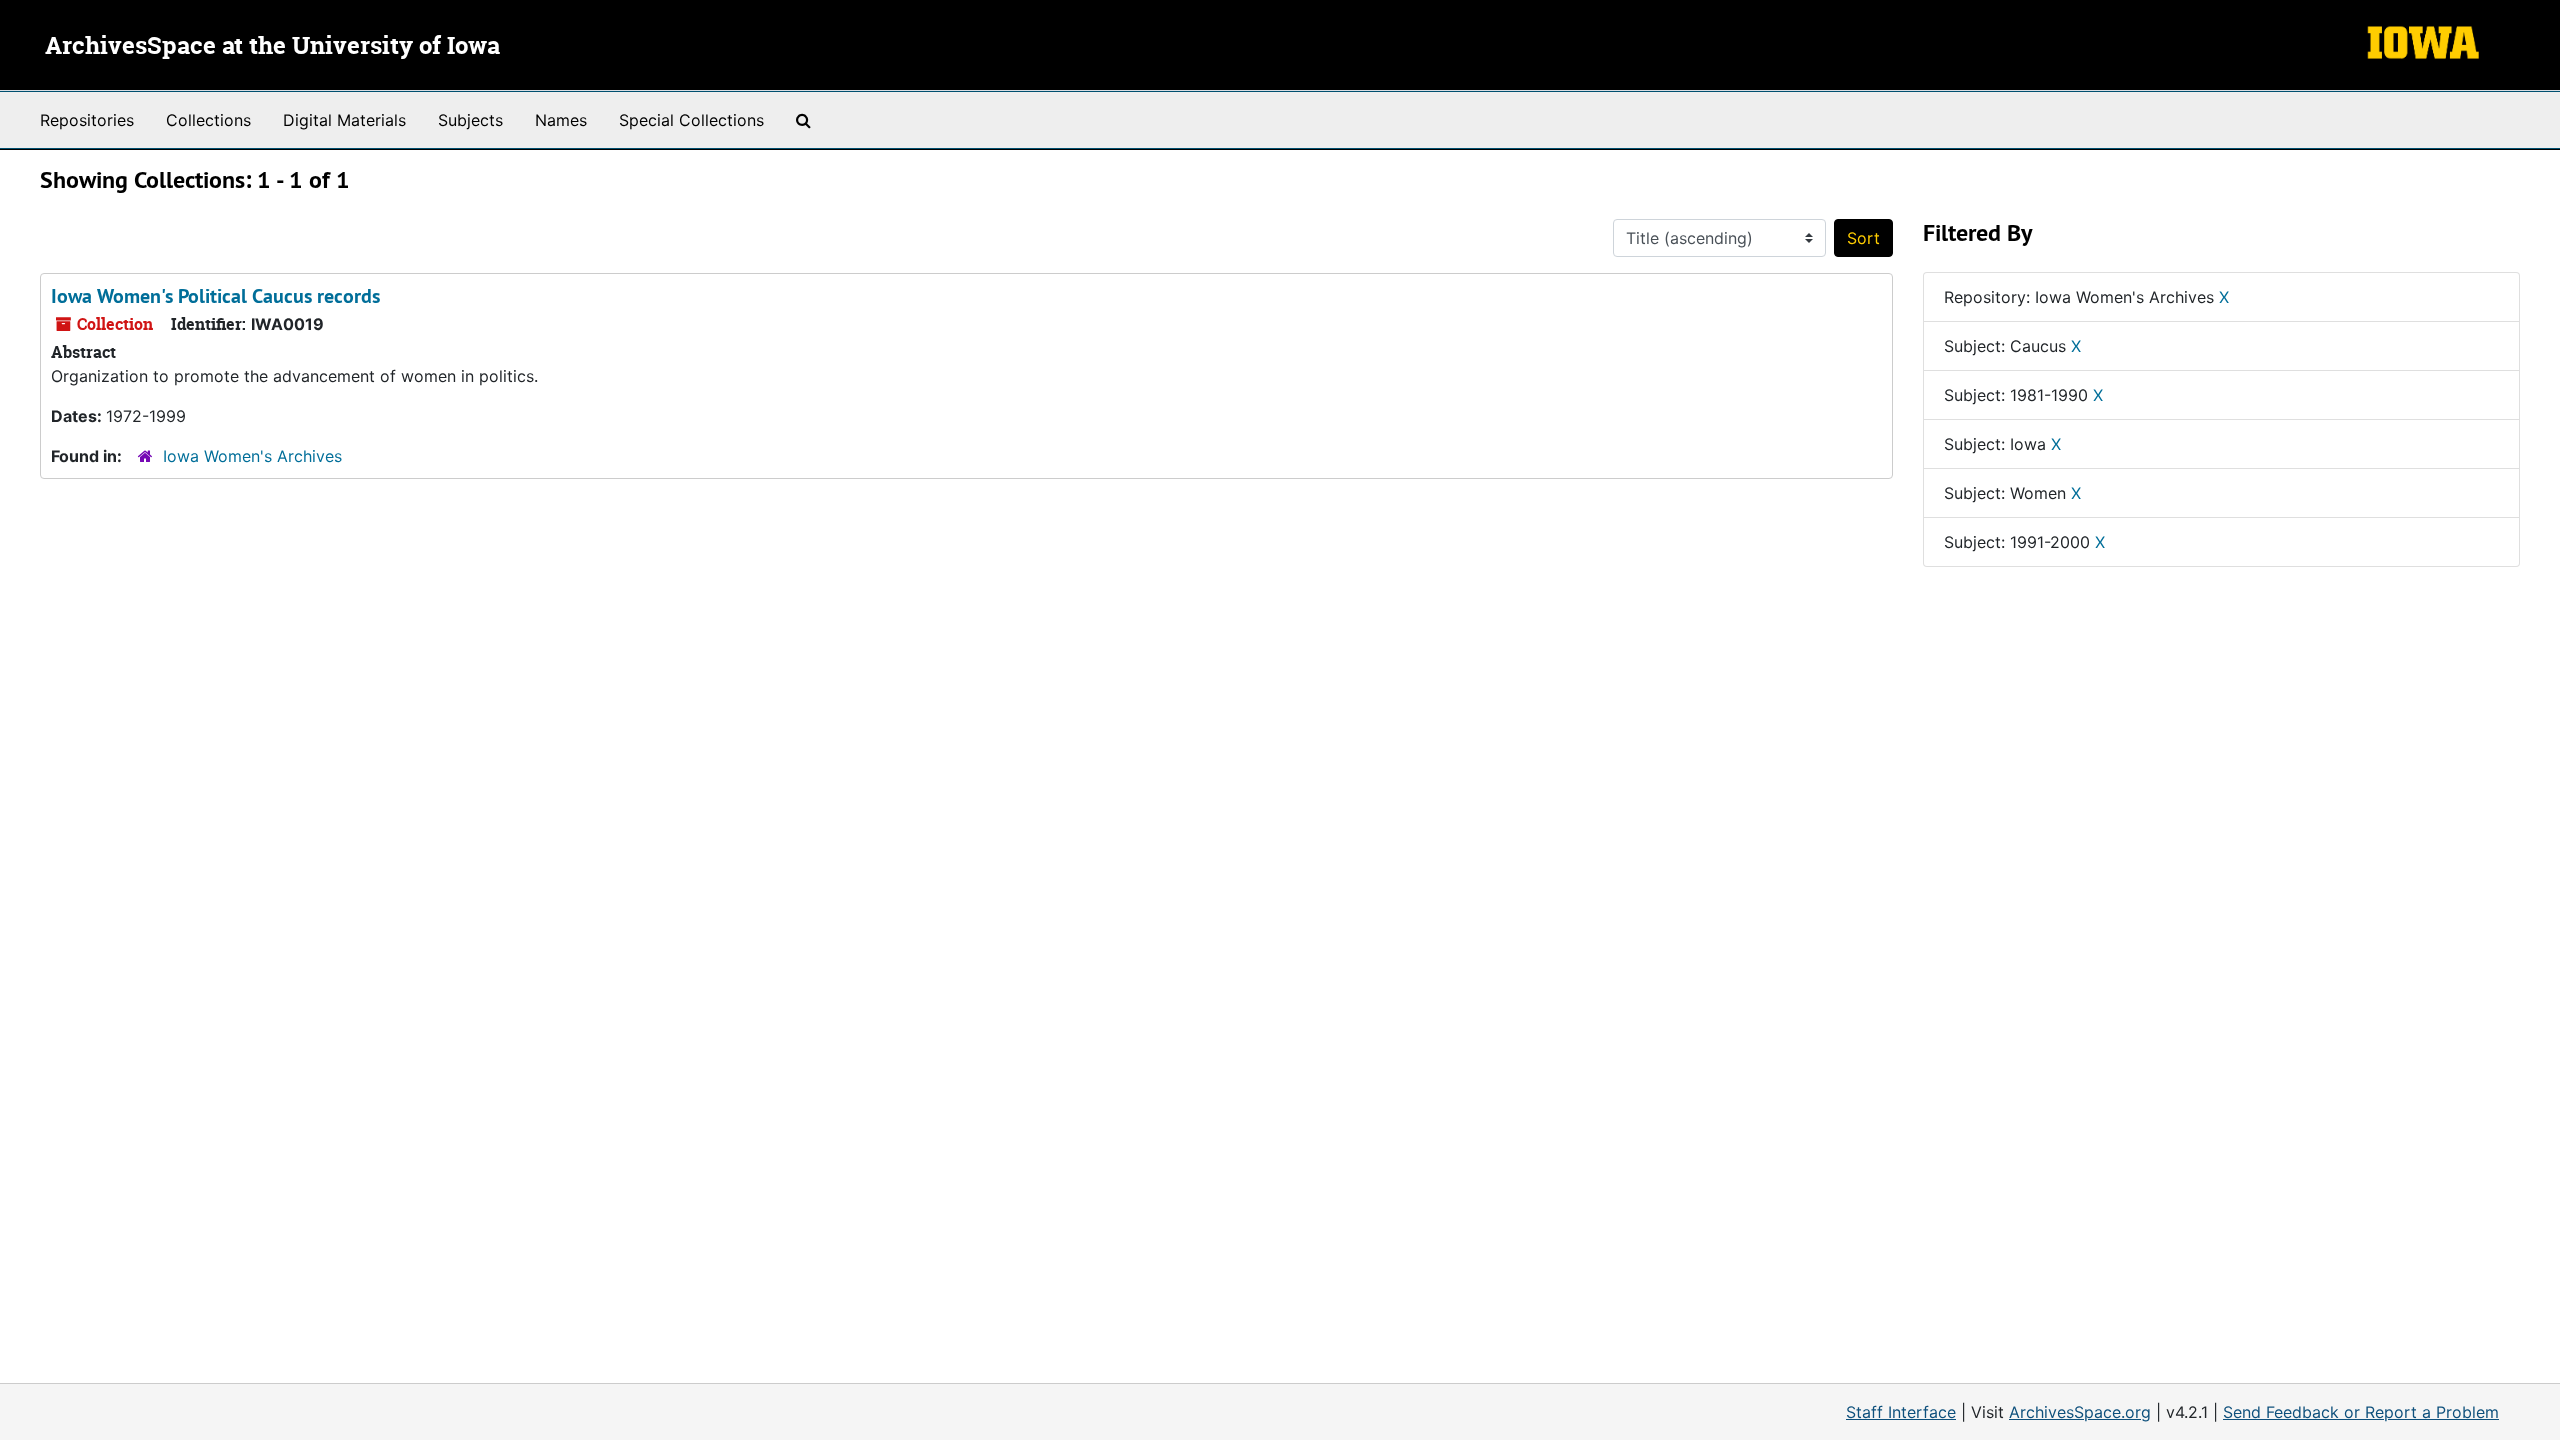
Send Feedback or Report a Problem (2361, 1412)
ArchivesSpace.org (2080, 1412)
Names (561, 120)
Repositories (87, 120)
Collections (208, 120)
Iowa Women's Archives (252, 456)
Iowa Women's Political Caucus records (215, 296)
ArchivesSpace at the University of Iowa (272, 47)
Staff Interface (1901, 1412)
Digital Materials (344, 120)
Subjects (470, 120)
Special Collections (691, 120)
